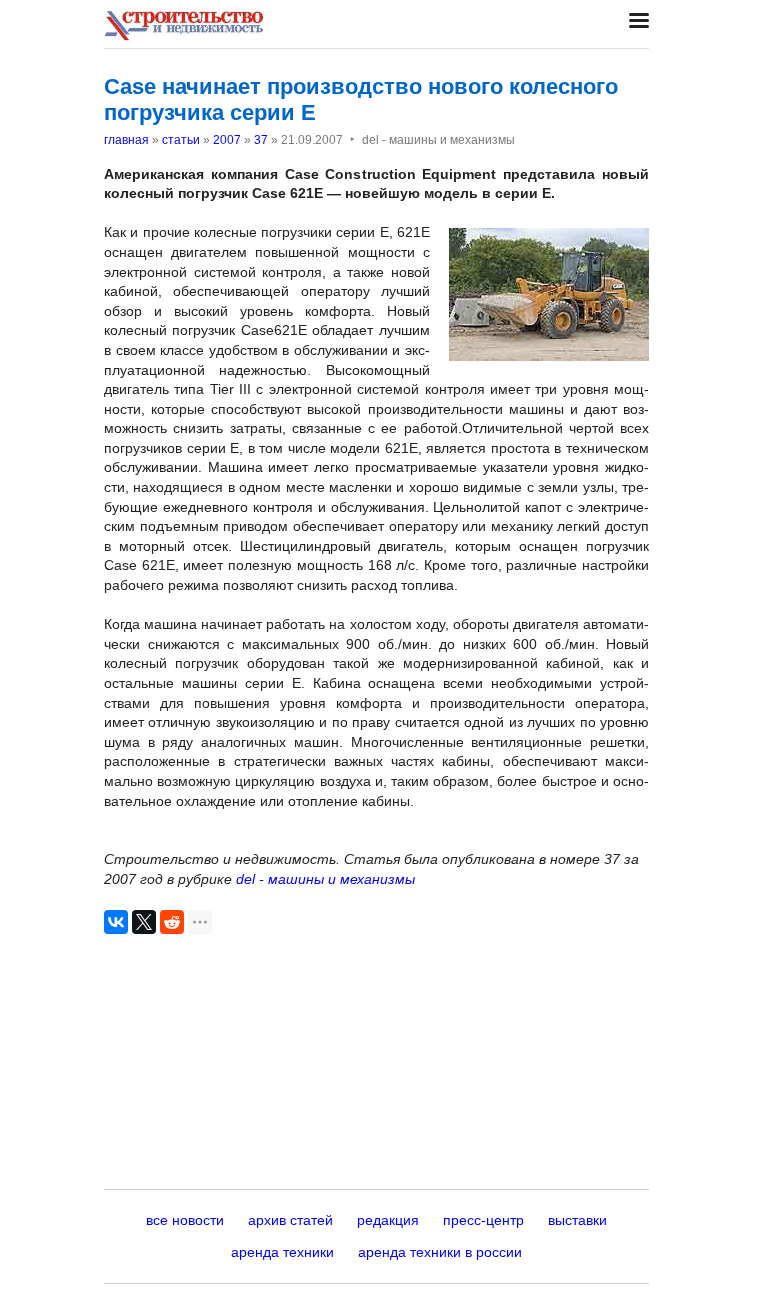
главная (126, 140)
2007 (227, 140)
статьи (181, 140)
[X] (144, 922)
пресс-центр (483, 1220)
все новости (185, 1220)
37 (261, 140)
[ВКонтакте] (116, 922)
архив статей (290, 1220)
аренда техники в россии (440, 1252)
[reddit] (172, 922)
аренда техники (282, 1252)
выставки (577, 1220)
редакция (388, 1220)
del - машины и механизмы (325, 879)
